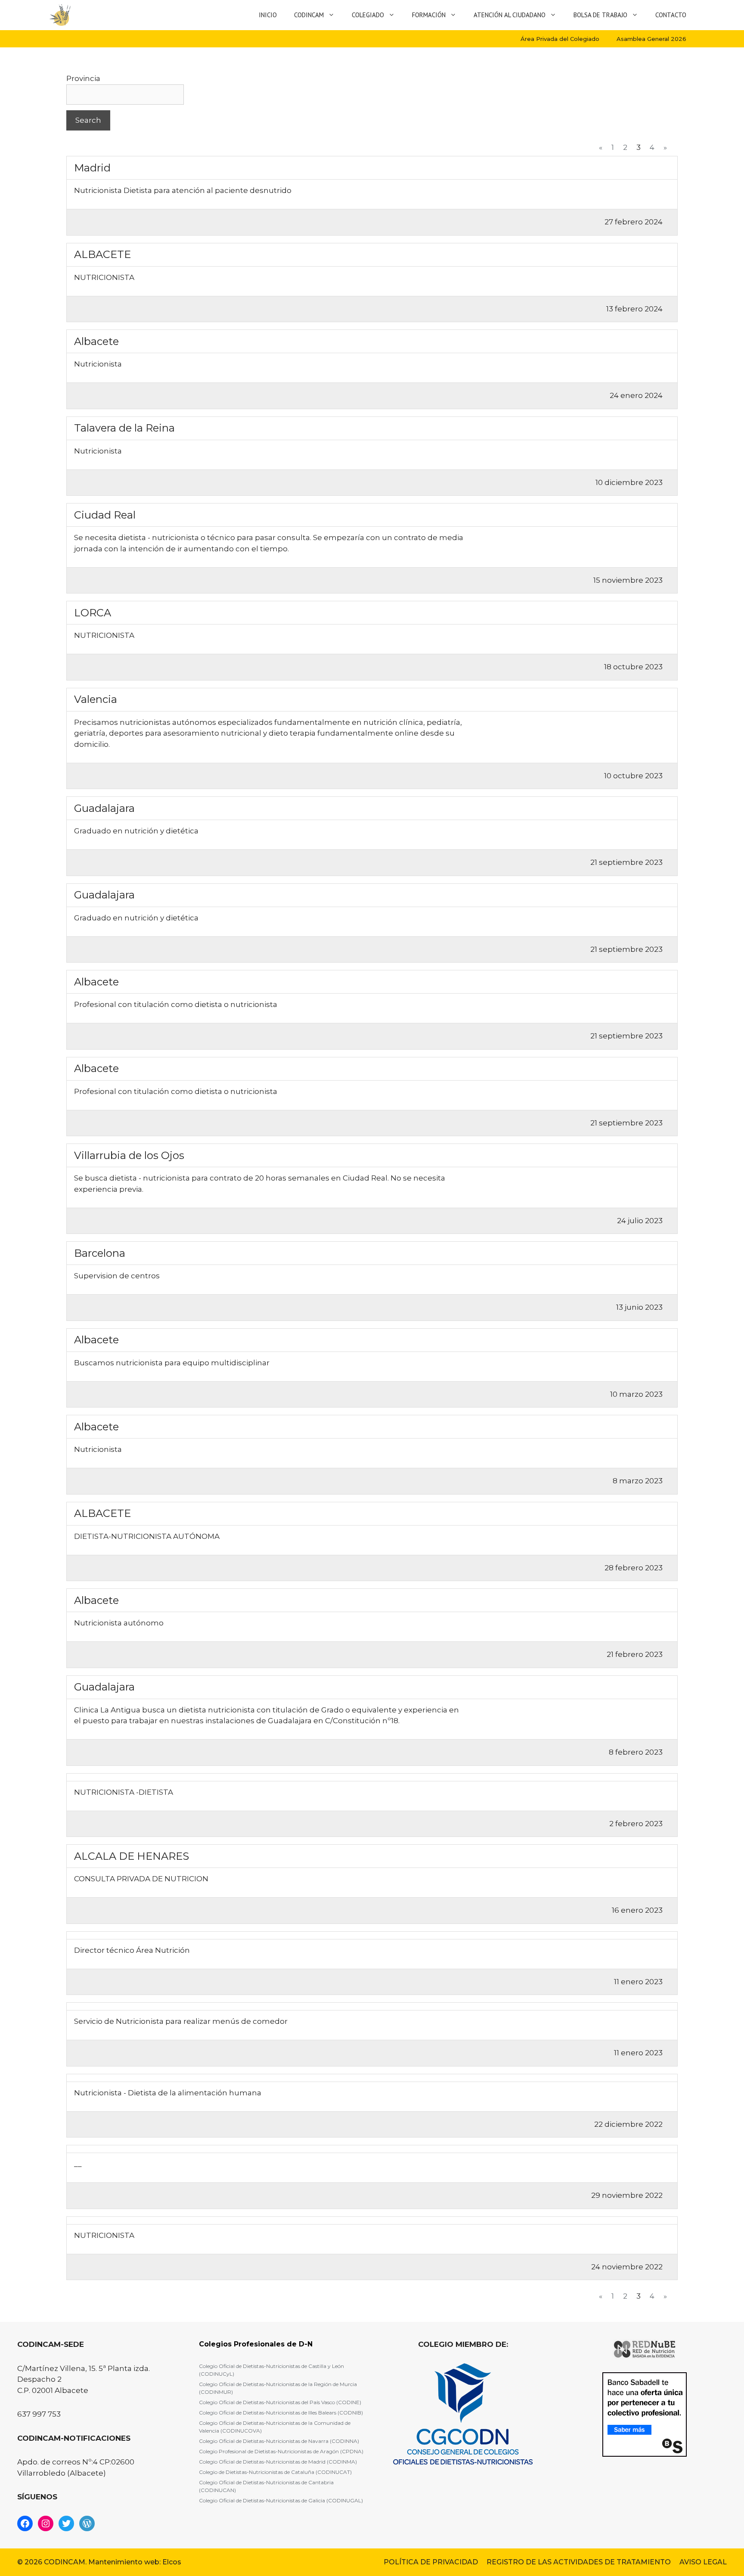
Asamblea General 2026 (651, 39)
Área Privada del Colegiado (560, 39)
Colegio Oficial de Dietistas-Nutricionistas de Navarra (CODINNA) (279, 2441)
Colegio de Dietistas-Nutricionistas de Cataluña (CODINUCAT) (275, 2472)
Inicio (268, 15)
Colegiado (368, 15)
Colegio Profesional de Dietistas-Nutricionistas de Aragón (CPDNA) (281, 2451)
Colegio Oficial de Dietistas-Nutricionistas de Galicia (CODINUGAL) (281, 2500)
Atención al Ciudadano (510, 15)
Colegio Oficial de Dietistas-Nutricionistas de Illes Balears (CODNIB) (281, 2413)
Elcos (172, 2562)
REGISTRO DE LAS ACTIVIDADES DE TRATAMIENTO (579, 2562)
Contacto (671, 15)
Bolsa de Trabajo (600, 15)
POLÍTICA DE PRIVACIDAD (431, 2562)
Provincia (83, 78)
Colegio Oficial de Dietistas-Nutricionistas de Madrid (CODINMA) (278, 2462)
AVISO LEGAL (703, 2562)
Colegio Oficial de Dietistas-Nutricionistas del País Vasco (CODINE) (280, 2402)
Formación (429, 15)
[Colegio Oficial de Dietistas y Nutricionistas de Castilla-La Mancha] (60, 15)
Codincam (309, 15)
